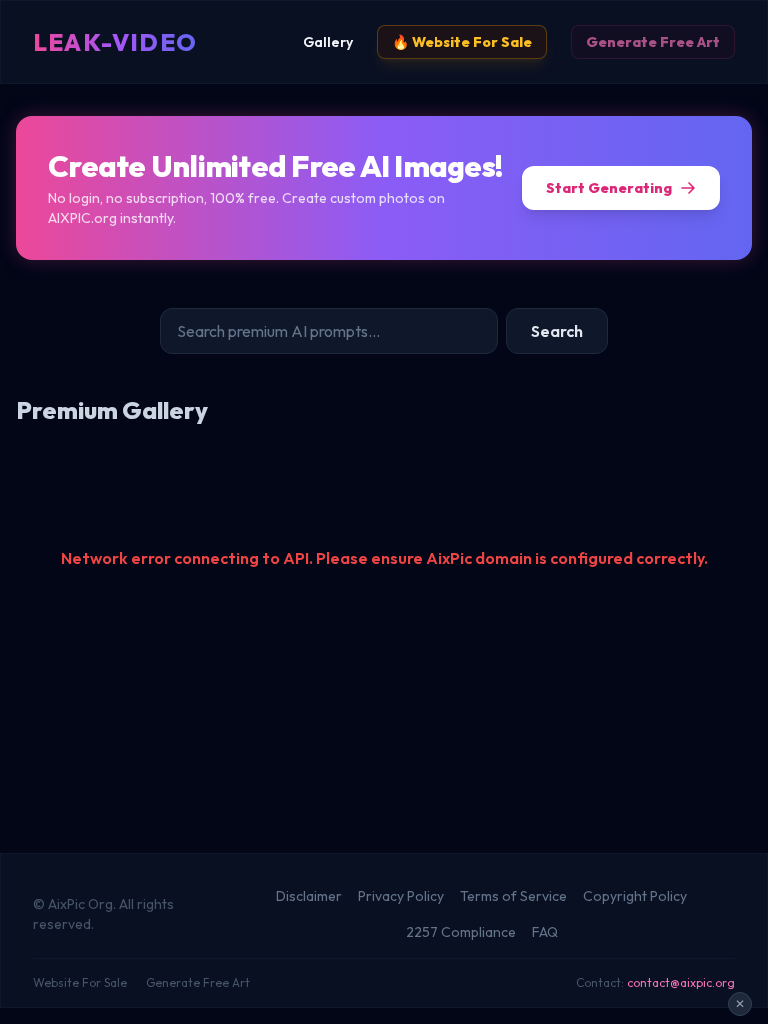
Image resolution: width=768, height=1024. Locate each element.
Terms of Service (513, 896)
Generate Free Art (653, 42)
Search (557, 331)
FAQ (545, 932)
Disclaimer (309, 896)
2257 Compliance (461, 932)
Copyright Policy (635, 896)
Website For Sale (80, 982)
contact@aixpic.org (681, 982)
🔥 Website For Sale (462, 42)
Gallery (328, 42)
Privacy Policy (401, 896)
